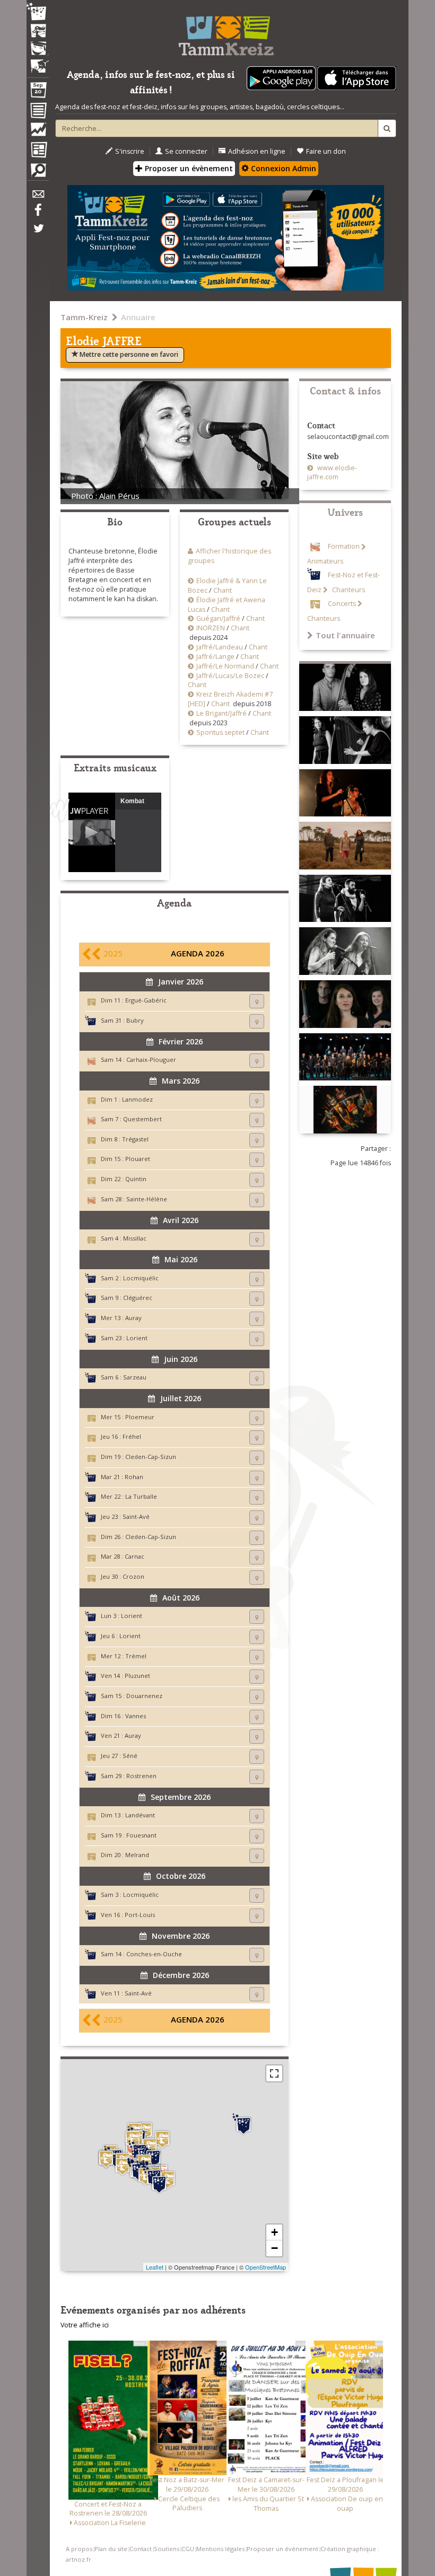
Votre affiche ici (85, 2325)
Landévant (140, 1815)
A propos (79, 2549)
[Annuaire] (38, 112)
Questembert (142, 1119)
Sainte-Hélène (147, 1199)
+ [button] (275, 2232)
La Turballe (141, 1496)
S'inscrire (130, 151)
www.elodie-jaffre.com (332, 473)
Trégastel (135, 1139)
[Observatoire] (38, 132)
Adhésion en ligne (257, 151)
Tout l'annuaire (345, 635)
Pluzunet (137, 1676)
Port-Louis (140, 1915)
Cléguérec (138, 1298)
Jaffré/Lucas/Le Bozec (230, 676)
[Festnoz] (38, 12)
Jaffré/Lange (215, 657)
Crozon (133, 1576)
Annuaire (138, 317)
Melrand (137, 1855)
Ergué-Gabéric (146, 1000)
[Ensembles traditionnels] (38, 62)
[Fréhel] (162, 2139)
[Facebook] (38, 214)
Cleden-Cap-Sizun (151, 1457)
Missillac (135, 1238)
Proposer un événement (282, 2549)
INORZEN (211, 628)
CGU (188, 2549)
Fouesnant (141, 1835)
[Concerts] (38, 32)
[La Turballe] (159, 2183)
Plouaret (138, 1159)
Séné (130, 1756)
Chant (223, 590)
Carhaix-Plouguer (151, 1060)
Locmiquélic (141, 1278)
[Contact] (38, 197)
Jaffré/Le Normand (225, 666)
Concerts (342, 604)
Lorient (137, 1338)
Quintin (136, 1179)
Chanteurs (348, 590)
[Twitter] (38, 234)
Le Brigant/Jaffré (221, 713)
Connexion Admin (282, 168)
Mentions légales (220, 2549)
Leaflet (155, 2267)
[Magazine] (38, 151)
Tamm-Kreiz (84, 317)
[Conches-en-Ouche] (243, 2124)
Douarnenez (144, 1696)
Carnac (134, 1556)
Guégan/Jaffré (218, 618)
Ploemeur (140, 1417)
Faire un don (326, 151)
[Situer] (257, 1001)
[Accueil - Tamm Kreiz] (226, 32)
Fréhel (132, 1436)
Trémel (136, 1656)
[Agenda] (38, 92)
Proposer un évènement (188, 168)
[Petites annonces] (38, 173)
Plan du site (111, 2549)
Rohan (134, 1477)
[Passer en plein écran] (274, 2073)
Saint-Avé (136, 1516)
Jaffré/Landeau (220, 647)
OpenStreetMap (266, 2267)
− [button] (275, 2248)
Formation (344, 547)
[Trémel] (133, 2139)
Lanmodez (137, 1099)
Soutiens (167, 2549)
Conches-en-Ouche (154, 1954)
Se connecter (186, 151)
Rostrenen (141, 1776)
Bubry (135, 1020)
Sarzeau (135, 1377)
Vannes (136, 1716)
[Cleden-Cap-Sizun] (106, 2159)
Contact (141, 2549)
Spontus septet (220, 732)
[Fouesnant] (123, 2166)
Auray (133, 1318)
